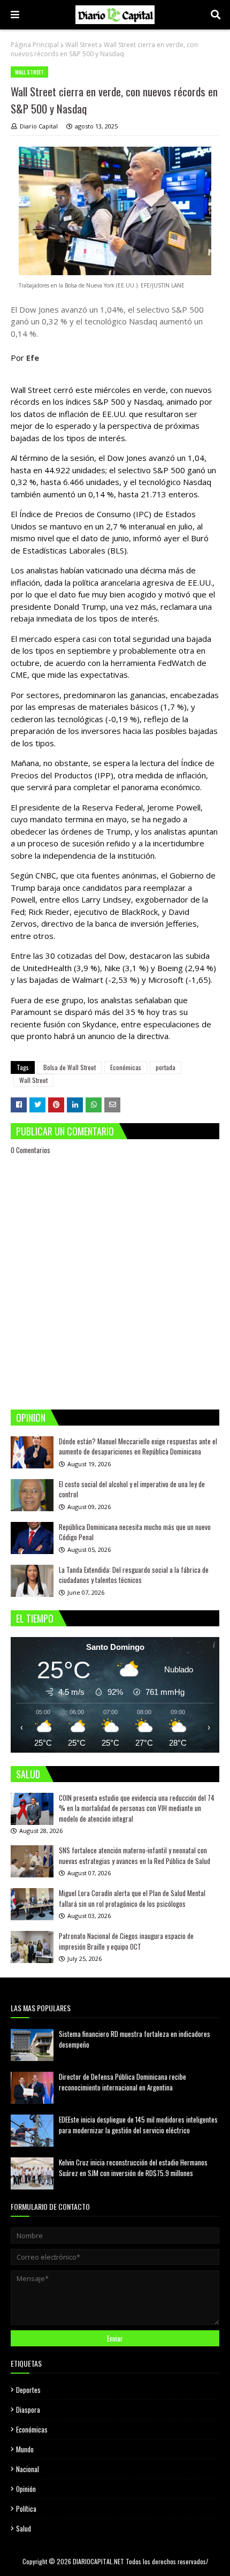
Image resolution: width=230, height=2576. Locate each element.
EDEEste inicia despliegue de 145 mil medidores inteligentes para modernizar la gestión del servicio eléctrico (138, 2125)
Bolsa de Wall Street (70, 1067)
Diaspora (28, 2410)
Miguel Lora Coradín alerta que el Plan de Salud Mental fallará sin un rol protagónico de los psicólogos (132, 1898)
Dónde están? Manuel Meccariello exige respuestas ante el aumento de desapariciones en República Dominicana (138, 1446)
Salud (24, 2528)
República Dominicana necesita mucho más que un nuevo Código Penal (135, 1532)
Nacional (28, 2469)
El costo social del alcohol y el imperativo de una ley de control (132, 1489)
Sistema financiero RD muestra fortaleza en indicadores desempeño (135, 2039)
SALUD (28, 1774)
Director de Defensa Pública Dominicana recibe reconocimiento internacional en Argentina (122, 2082)
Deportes (28, 2390)
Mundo (25, 2449)
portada (166, 1067)
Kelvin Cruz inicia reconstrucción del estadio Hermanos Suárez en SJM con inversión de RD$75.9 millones (133, 2168)
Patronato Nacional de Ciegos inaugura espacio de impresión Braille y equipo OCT (126, 1941)
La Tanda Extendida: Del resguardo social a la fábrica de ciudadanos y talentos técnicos (134, 1575)
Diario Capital (39, 126)
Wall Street (81, 45)
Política (26, 2509)
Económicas (126, 1067)
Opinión (26, 2489)
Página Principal (35, 45)
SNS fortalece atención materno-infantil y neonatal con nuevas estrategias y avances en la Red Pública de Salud (135, 1855)
